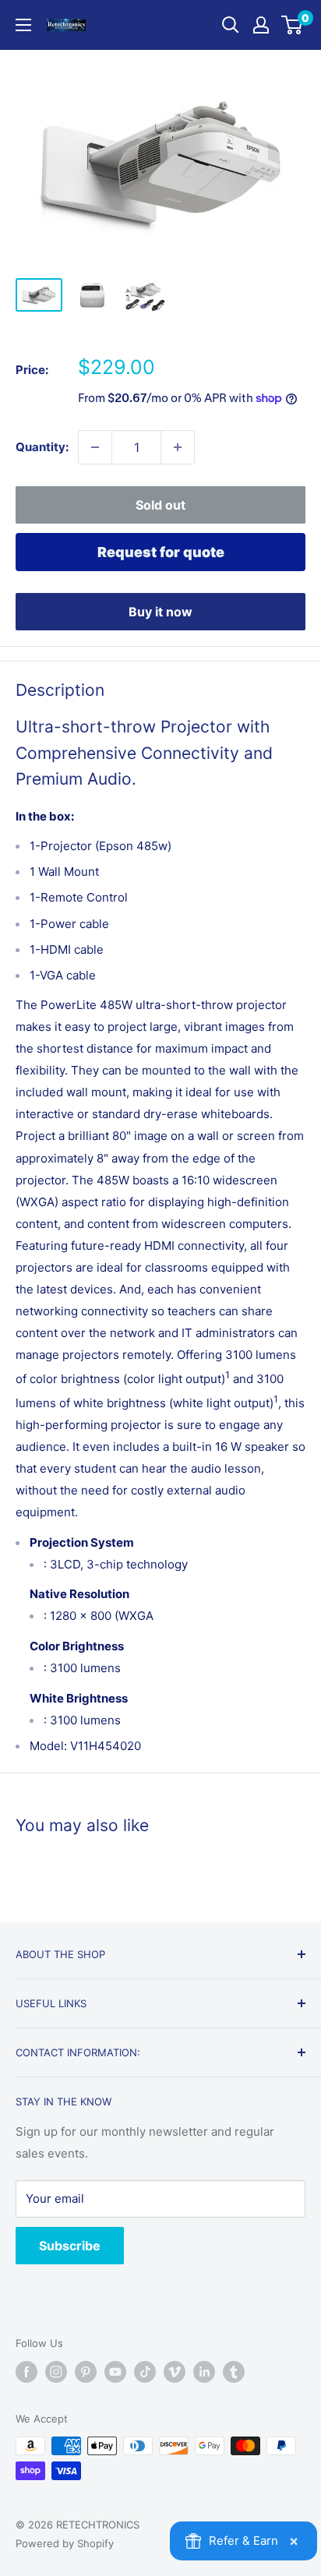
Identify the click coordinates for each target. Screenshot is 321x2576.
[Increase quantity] (178, 447)
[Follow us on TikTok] (145, 2372)
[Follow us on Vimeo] (175, 2372)
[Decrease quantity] (95, 447)
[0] (293, 25)
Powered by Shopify (65, 2543)
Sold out (160, 505)
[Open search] (231, 25)
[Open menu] (23, 25)
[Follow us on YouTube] (115, 2372)
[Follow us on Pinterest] (86, 2372)
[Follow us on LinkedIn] (204, 2372)
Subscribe (70, 2246)
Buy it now (160, 612)
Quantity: (42, 447)
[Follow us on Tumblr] (234, 2372)
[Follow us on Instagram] (56, 2372)
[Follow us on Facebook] (26, 2372)
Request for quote (161, 552)
